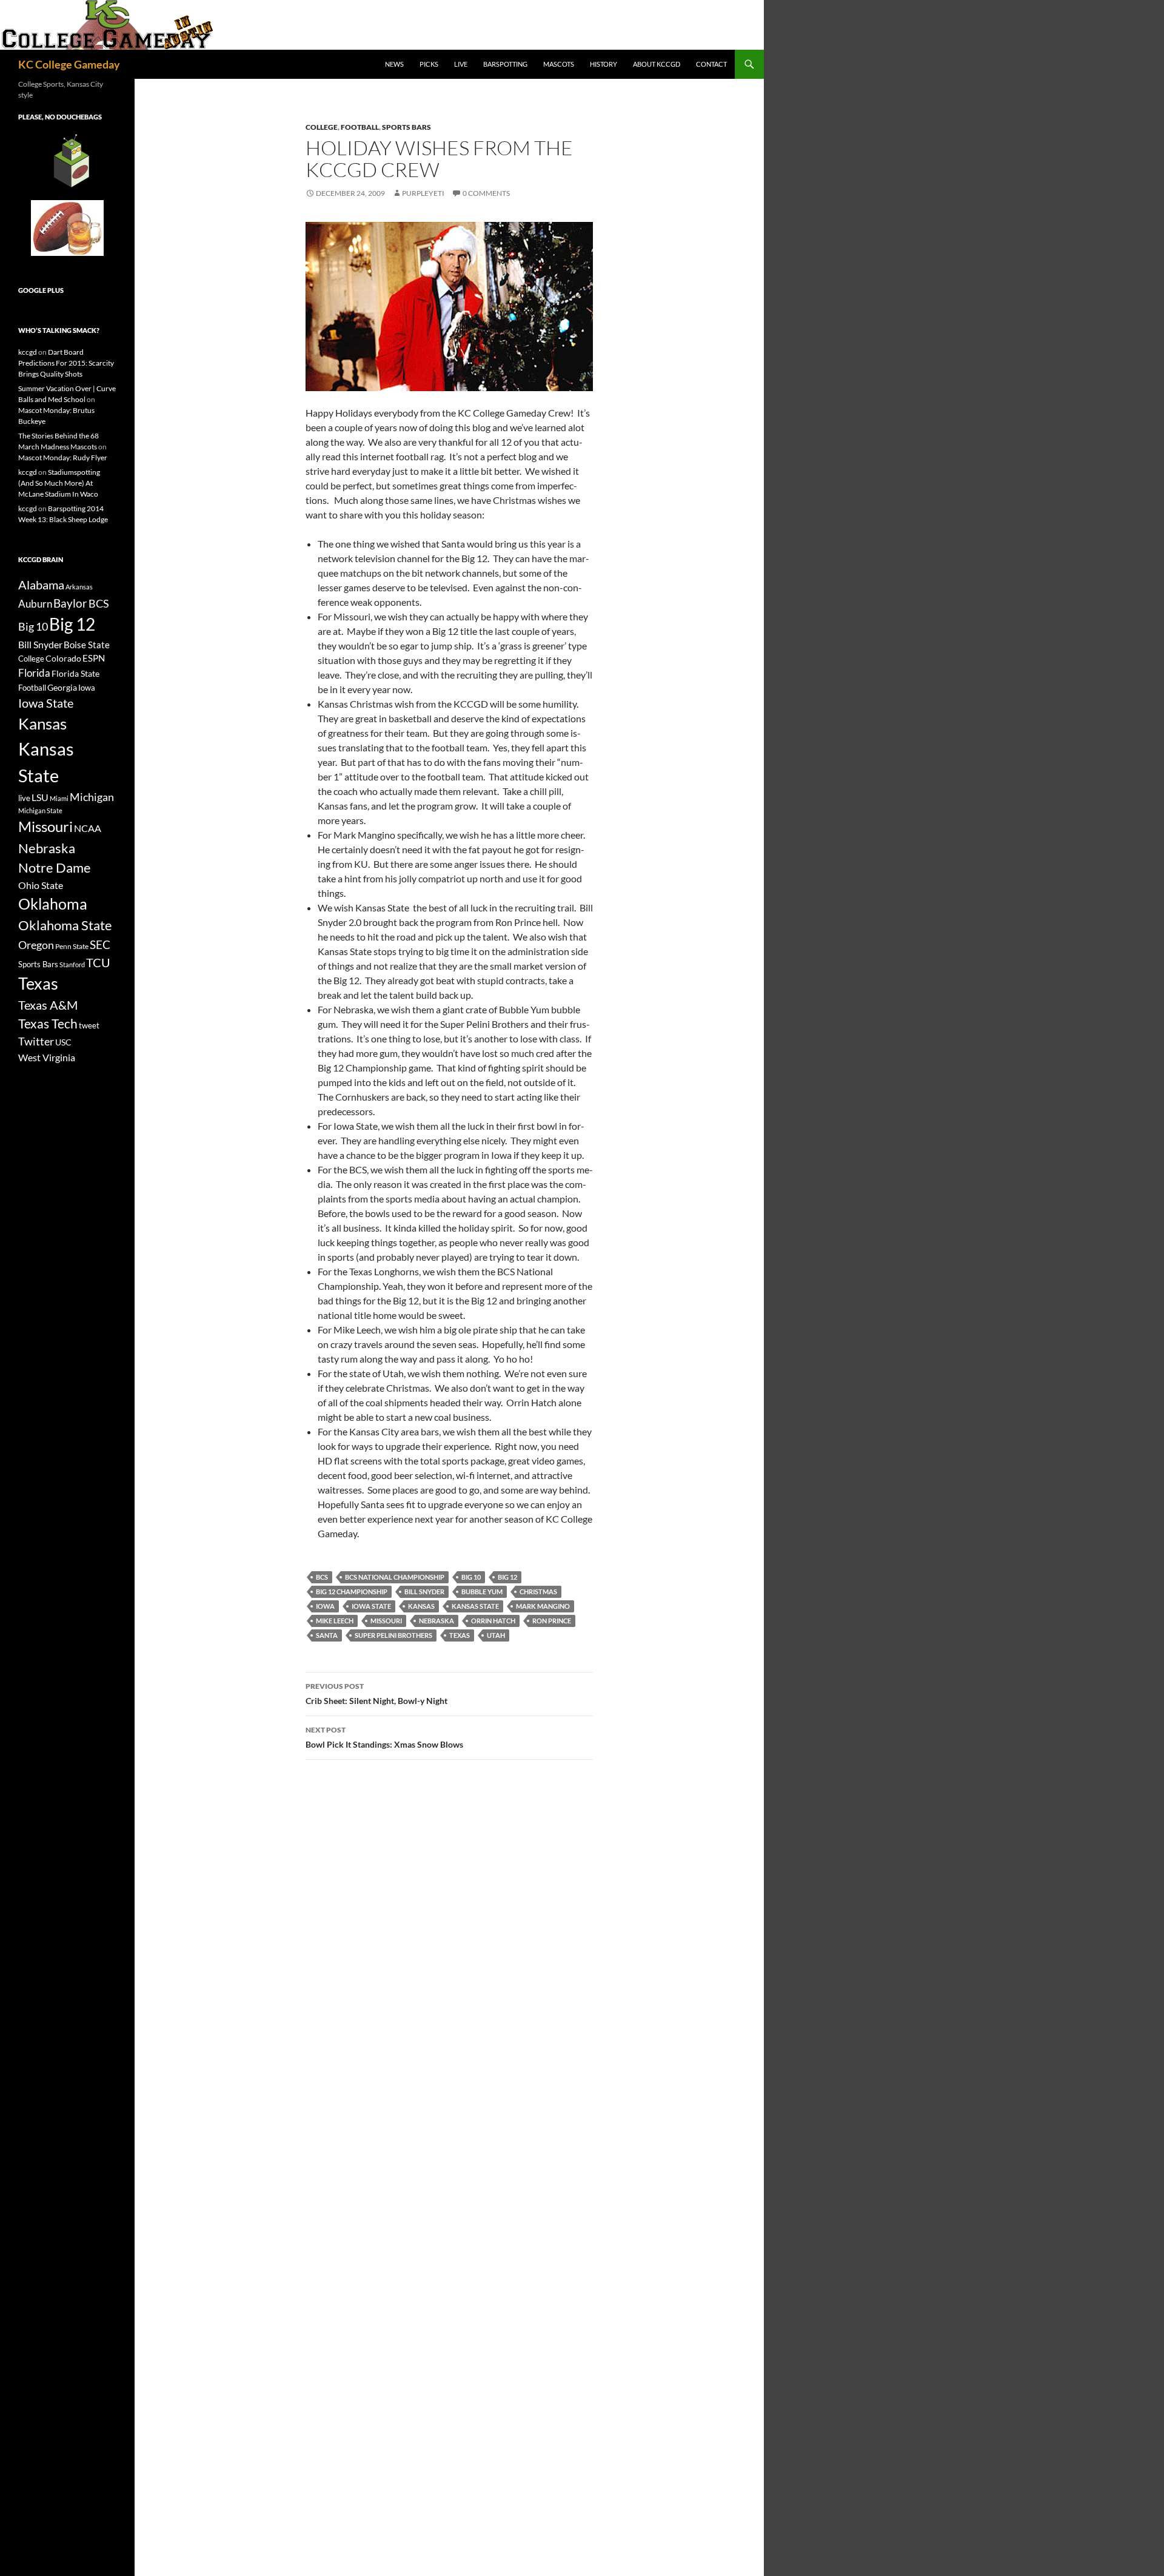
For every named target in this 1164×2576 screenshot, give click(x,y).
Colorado (63, 658)
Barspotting (505, 64)
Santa (327, 1635)
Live (461, 64)
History (604, 64)
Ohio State (41, 885)
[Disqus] (449, 1940)
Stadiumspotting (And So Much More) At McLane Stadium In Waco (59, 483)
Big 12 (507, 1577)
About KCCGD (657, 64)
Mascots (559, 64)
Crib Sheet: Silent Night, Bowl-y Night (376, 1694)
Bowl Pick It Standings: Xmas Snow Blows (384, 1737)
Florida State (75, 673)
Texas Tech (48, 1023)
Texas (460, 1635)
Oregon (36, 945)
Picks (429, 64)
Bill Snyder (424, 1592)
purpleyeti (423, 193)
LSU (40, 797)
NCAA (88, 828)
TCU (98, 962)
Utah (496, 1635)
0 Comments (486, 193)
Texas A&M (48, 1005)
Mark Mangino (543, 1606)
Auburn (35, 604)
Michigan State (40, 810)
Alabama (41, 585)
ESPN (94, 658)
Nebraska (436, 1621)
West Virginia (47, 1057)
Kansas (421, 1606)
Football (360, 127)
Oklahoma (53, 904)
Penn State (72, 946)
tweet (89, 1025)
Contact (711, 64)
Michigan (92, 797)
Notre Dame (55, 867)
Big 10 (471, 1577)
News (394, 64)
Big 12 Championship (352, 1592)
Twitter (36, 1041)
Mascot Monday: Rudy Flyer (63, 458)
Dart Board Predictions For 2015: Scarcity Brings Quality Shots (66, 363)
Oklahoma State (65, 925)
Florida (34, 673)
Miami (59, 798)
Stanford (72, 964)
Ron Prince (552, 1621)
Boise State (87, 645)
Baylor (70, 603)
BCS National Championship (395, 1577)
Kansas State (475, 1606)
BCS (322, 1577)
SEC (100, 944)
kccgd (28, 352)
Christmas (538, 1592)
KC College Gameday (69, 64)
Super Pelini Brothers (393, 1635)
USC (63, 1042)
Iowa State (371, 1606)
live (24, 798)
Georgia (62, 687)
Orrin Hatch (493, 1621)
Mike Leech (335, 1621)
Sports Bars (406, 127)
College (322, 127)
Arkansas (79, 587)
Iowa (325, 1606)
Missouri (386, 1621)
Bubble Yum (482, 1592)
